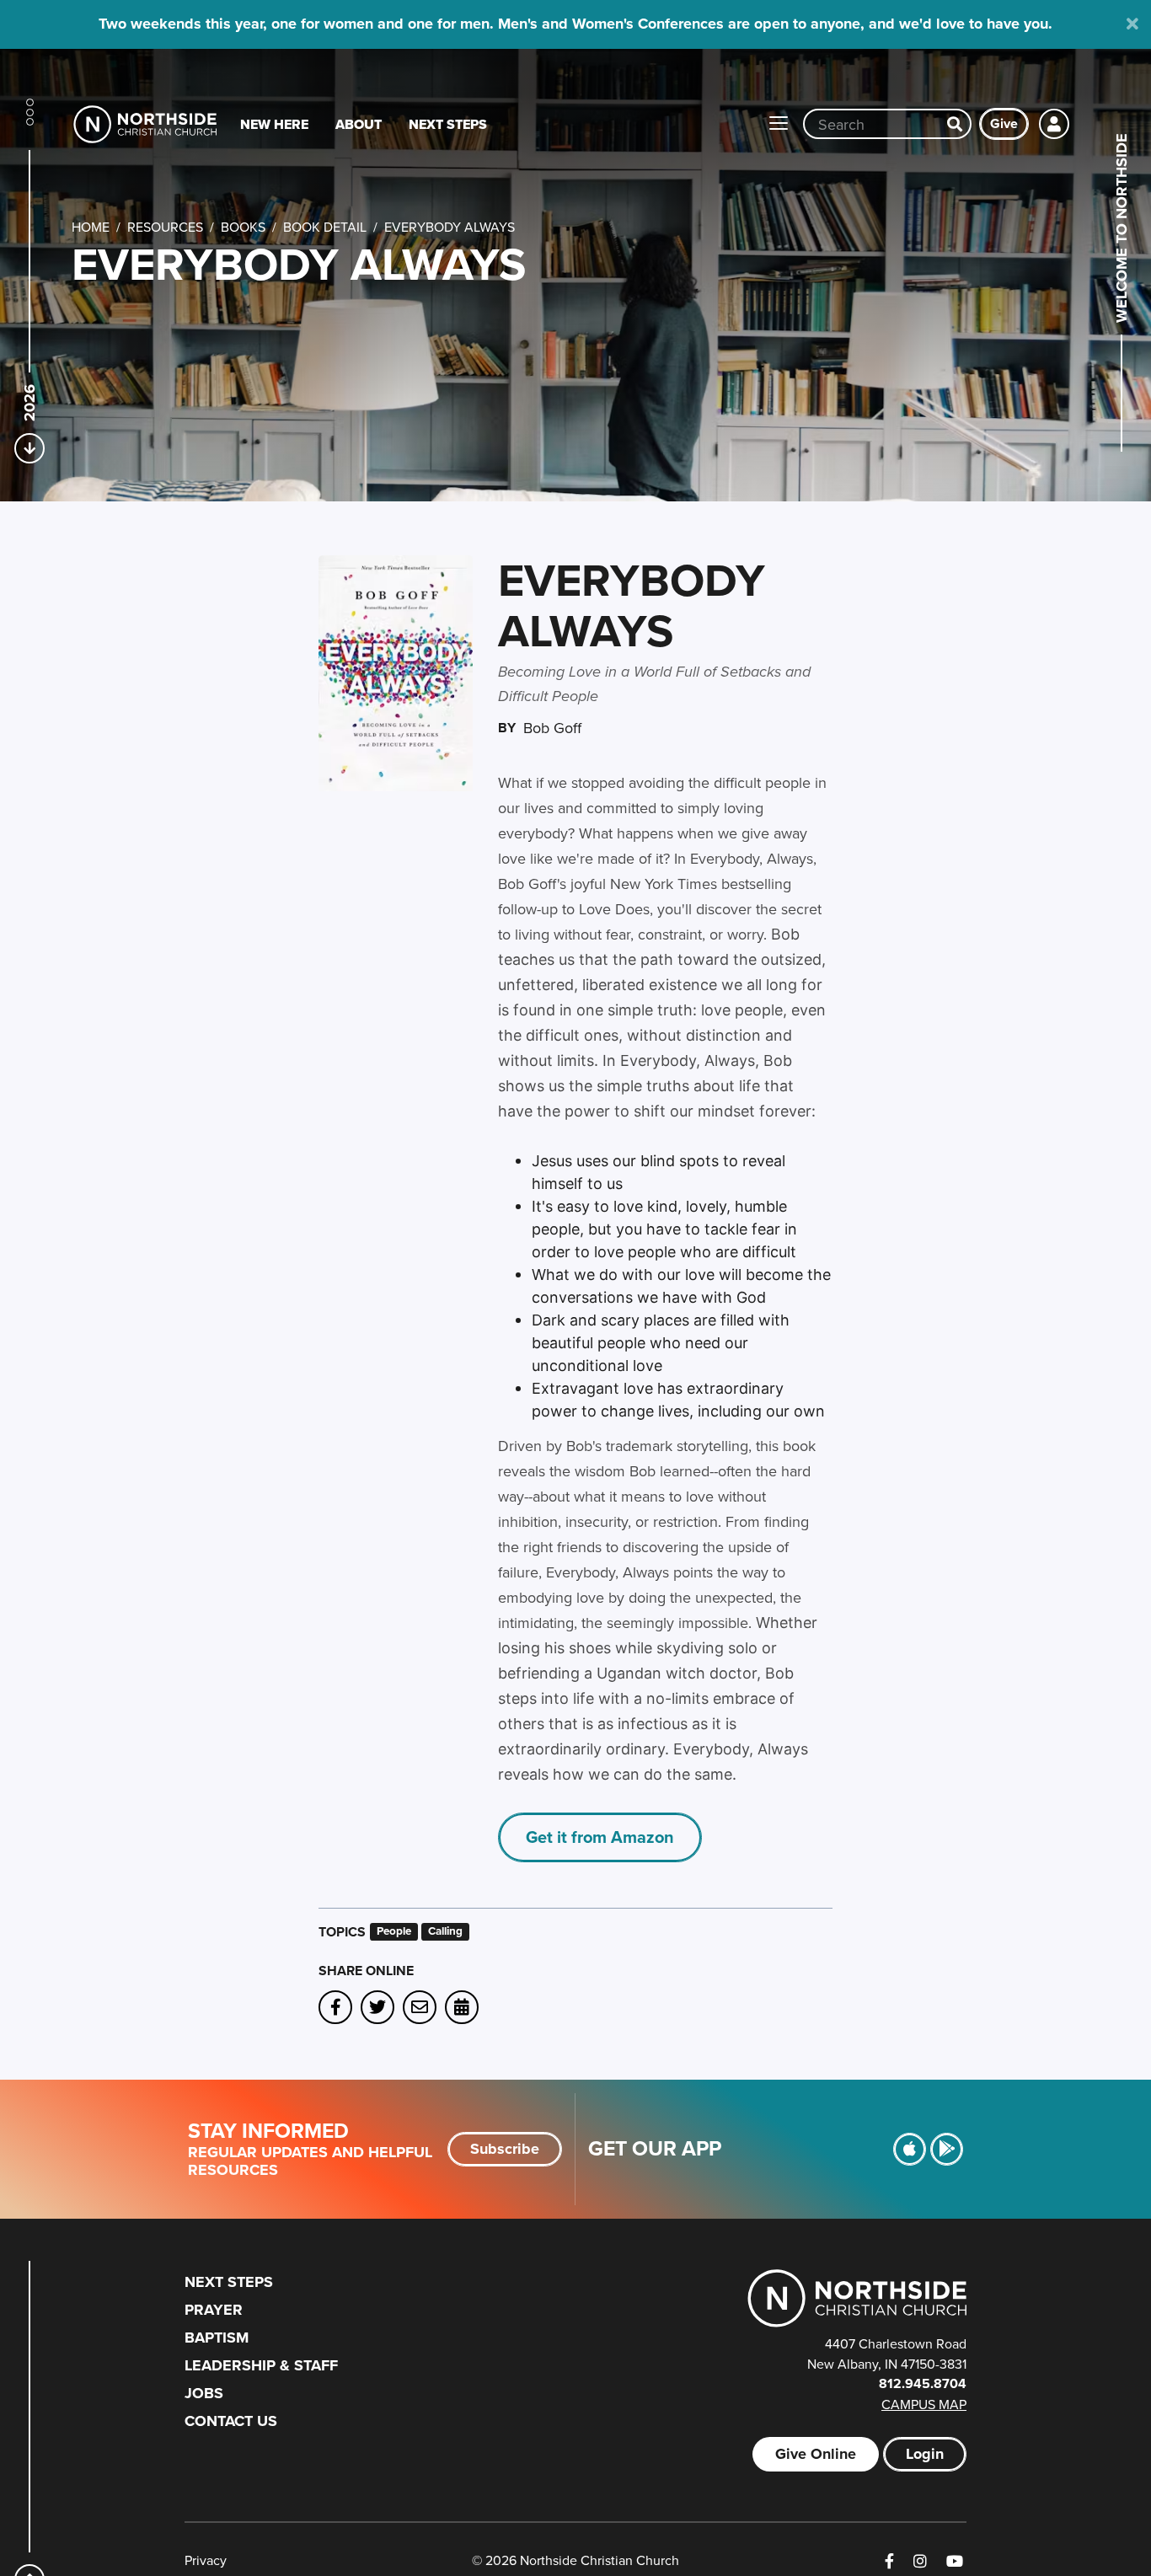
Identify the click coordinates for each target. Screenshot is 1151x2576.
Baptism (217, 2338)
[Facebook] (889, 2561)
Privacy (206, 2560)
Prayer (214, 2310)
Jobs (204, 2393)
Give (1004, 123)
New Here (274, 124)
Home (91, 227)
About (359, 124)
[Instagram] (920, 2561)
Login (925, 2454)
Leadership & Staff (261, 2365)
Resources (165, 227)
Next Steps (448, 124)
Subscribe (505, 2149)
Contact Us (231, 2421)
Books (243, 227)
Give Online (816, 2454)
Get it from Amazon (600, 1837)
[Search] (955, 124)
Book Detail (325, 227)
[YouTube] (955, 2561)
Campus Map (924, 2404)
